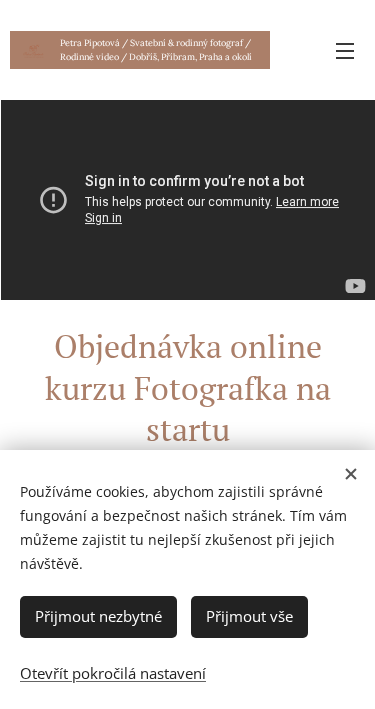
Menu (345, 50)
